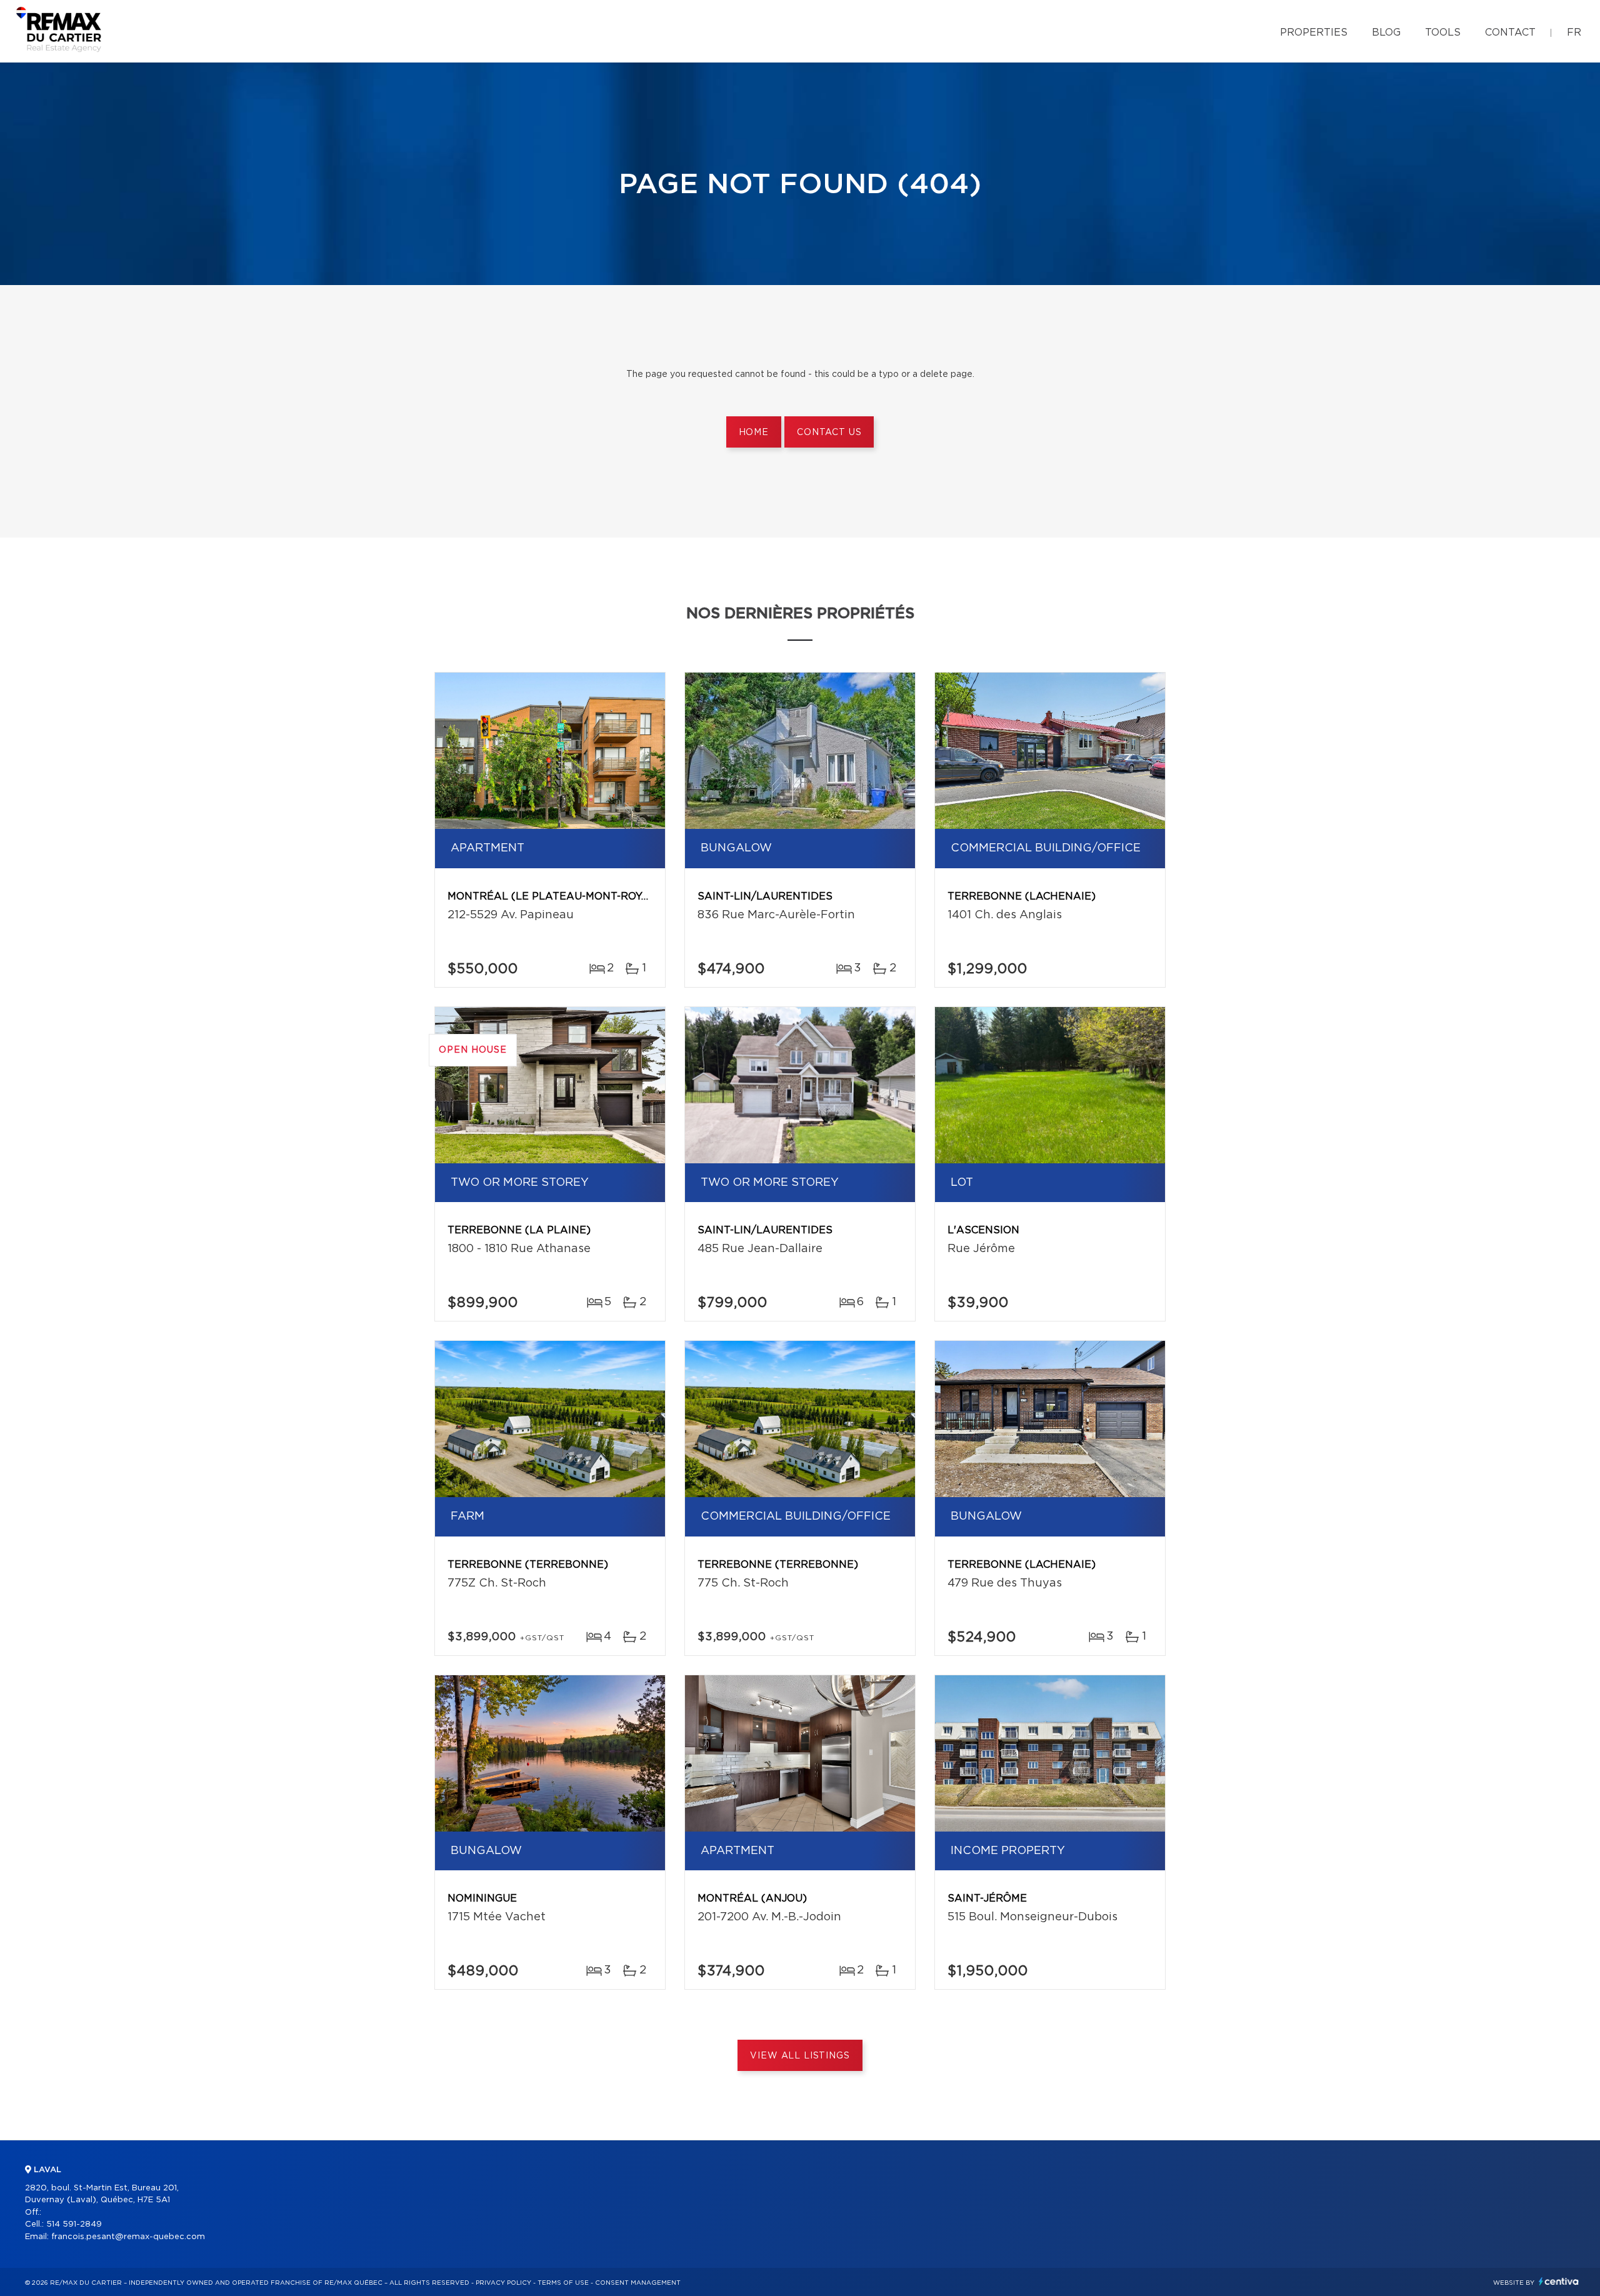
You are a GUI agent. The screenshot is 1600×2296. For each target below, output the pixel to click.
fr (1574, 33)
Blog (1386, 33)
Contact (1510, 33)
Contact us (829, 433)
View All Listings (800, 2056)
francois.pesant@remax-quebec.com (128, 2237)
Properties (1314, 33)
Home (754, 433)
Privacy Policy (503, 2283)
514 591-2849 (74, 2224)
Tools (1443, 33)
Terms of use (563, 2283)
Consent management (638, 2283)
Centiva (1559, 2281)
